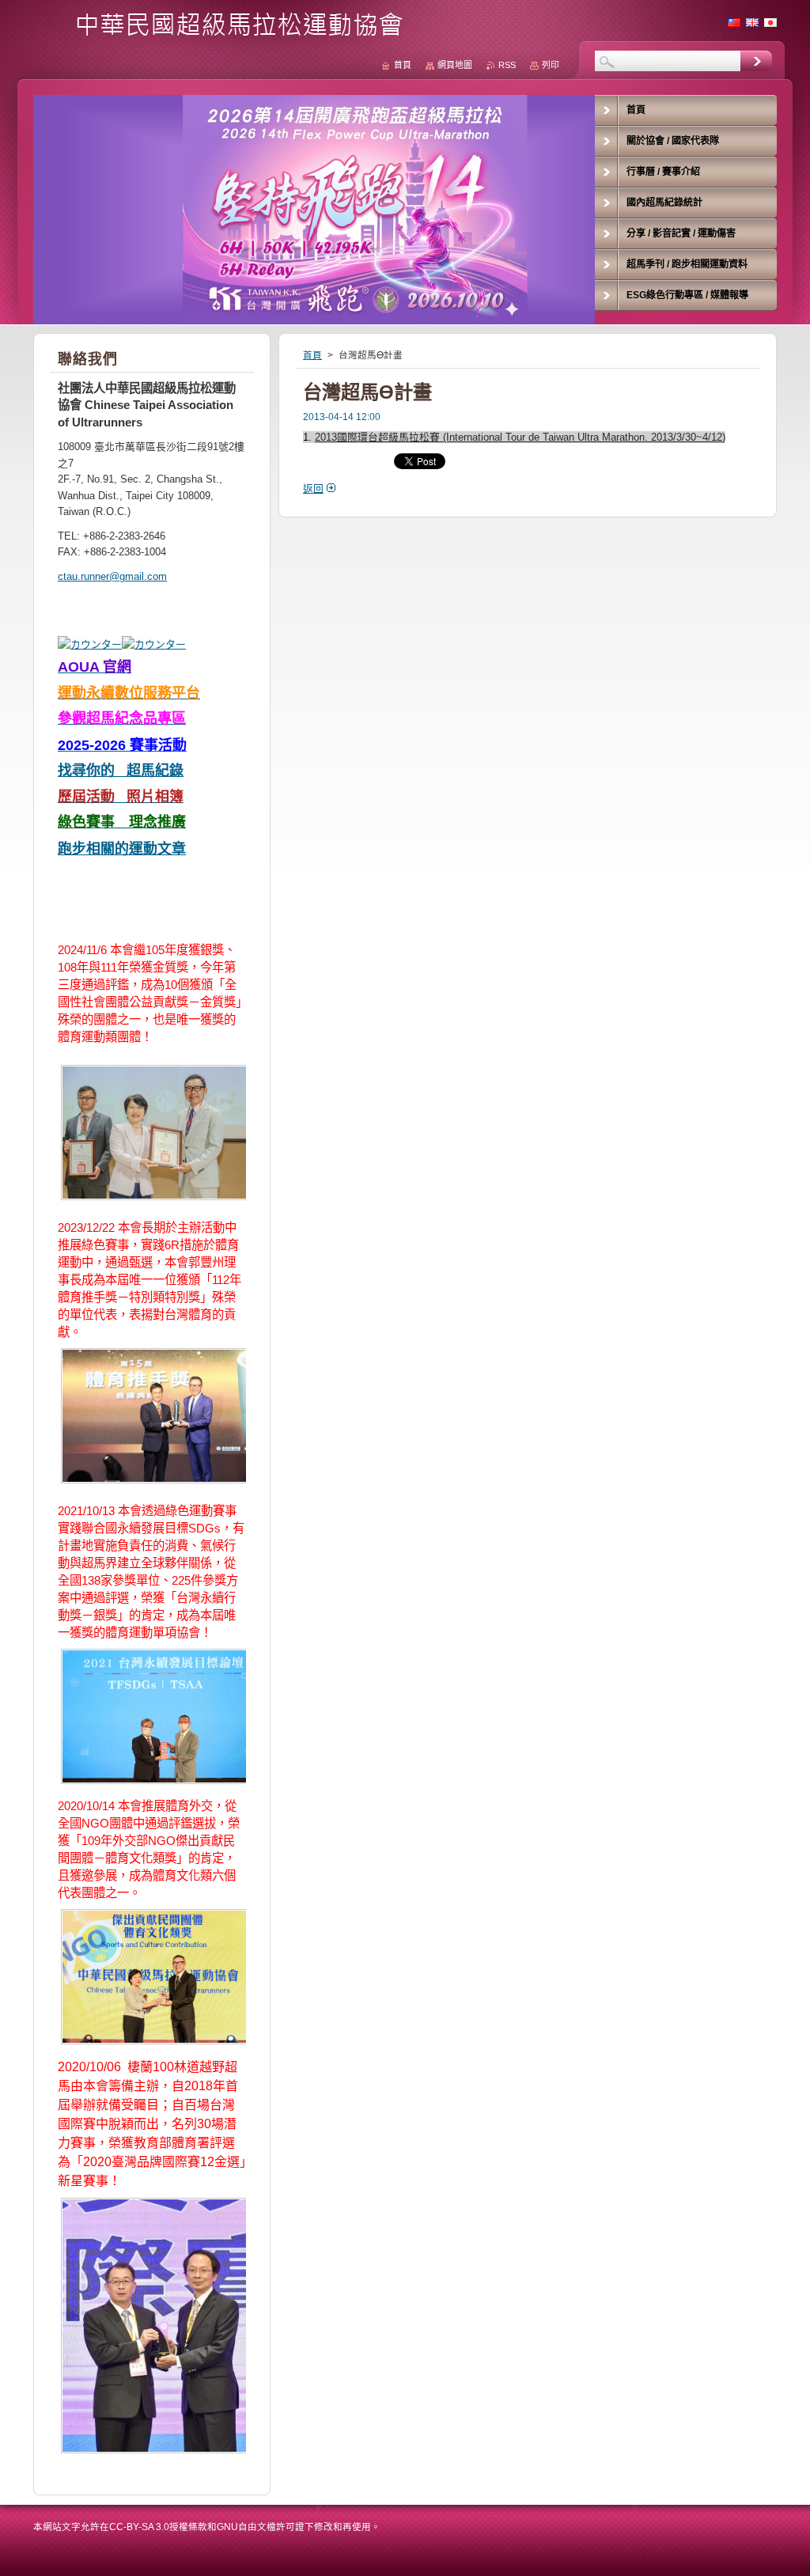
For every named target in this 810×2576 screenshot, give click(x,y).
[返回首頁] (224, 33)
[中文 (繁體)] (734, 22)
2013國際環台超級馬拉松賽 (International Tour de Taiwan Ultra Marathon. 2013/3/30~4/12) (520, 437)
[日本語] (770, 22)
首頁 (312, 355)
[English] (752, 22)
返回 (313, 489)
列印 (551, 65)
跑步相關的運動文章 (122, 849)
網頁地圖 (455, 65)
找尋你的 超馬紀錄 (121, 771)
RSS (507, 65)
